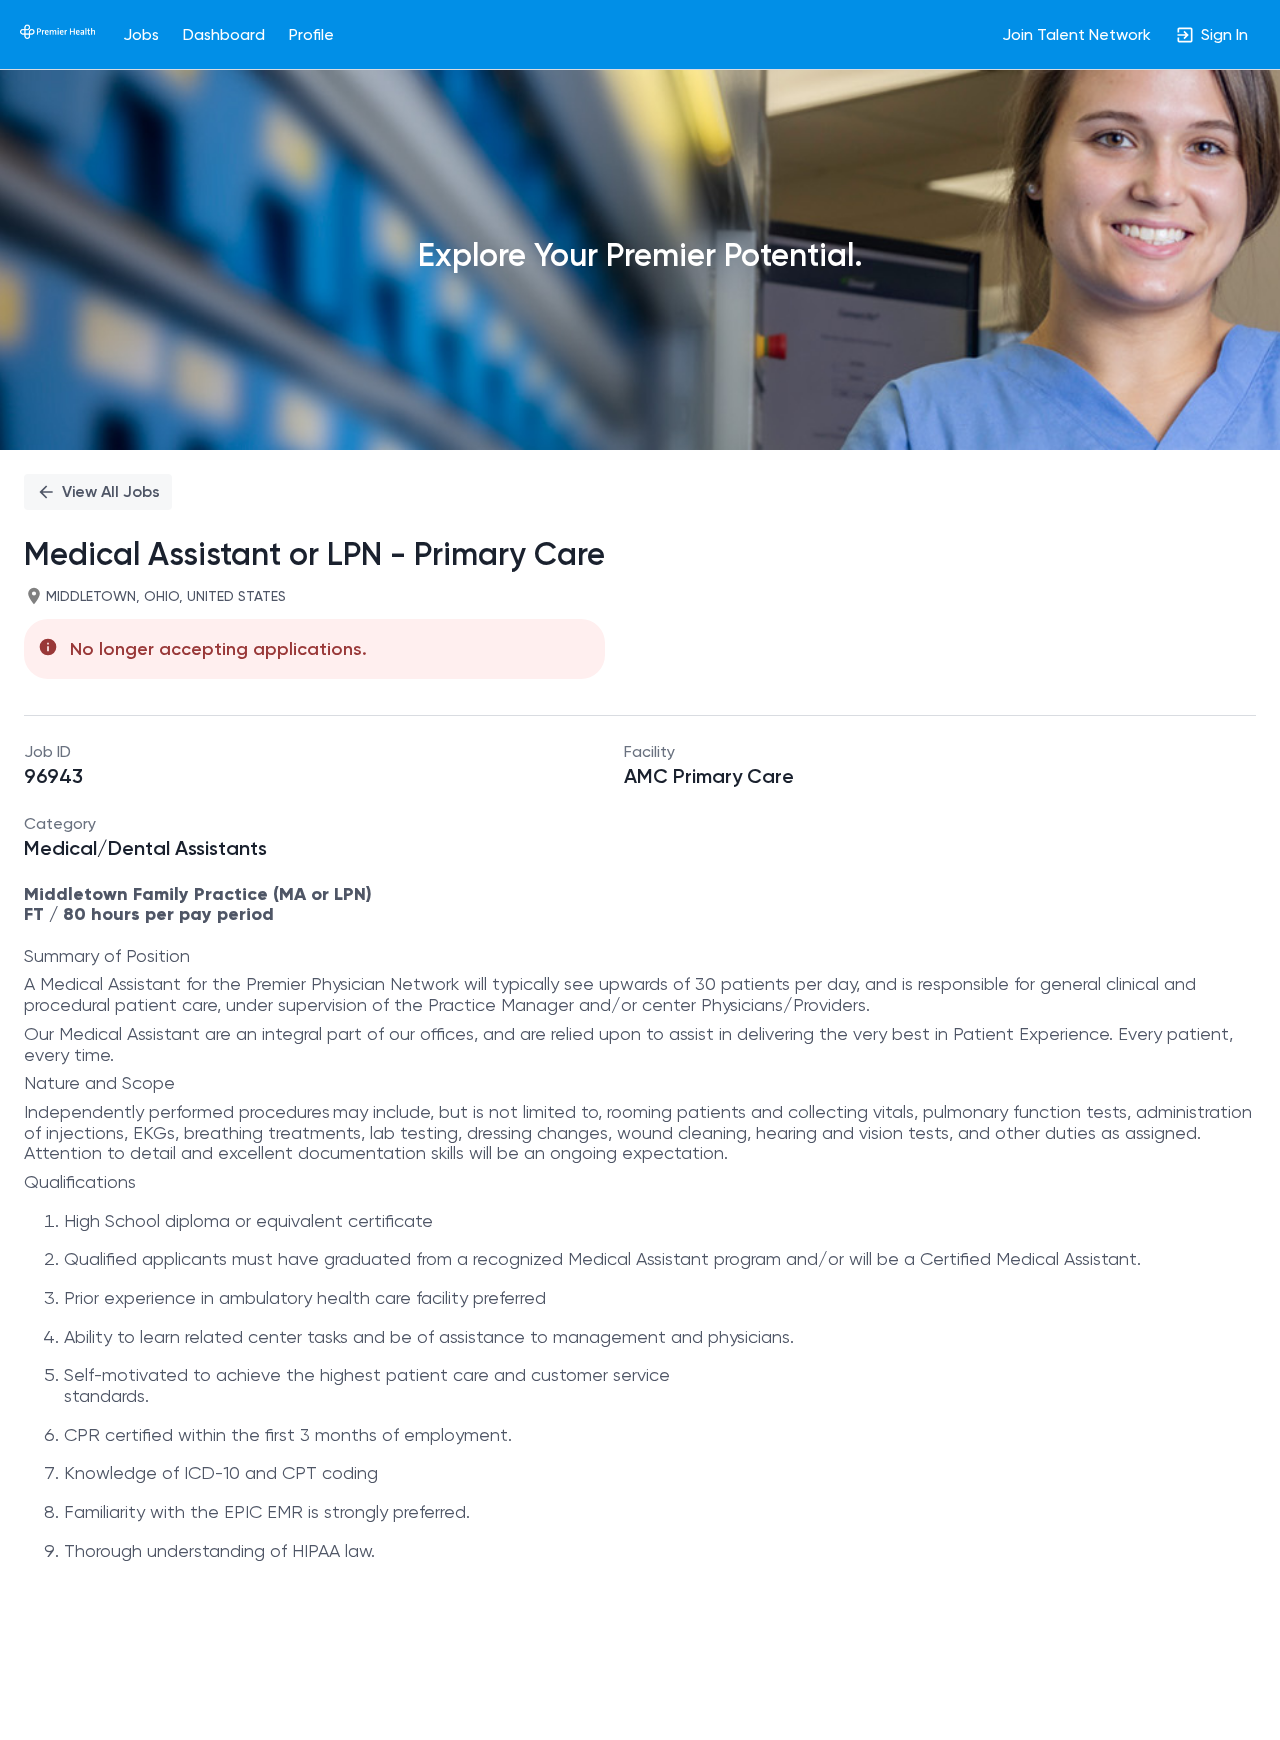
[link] (57, 34)
